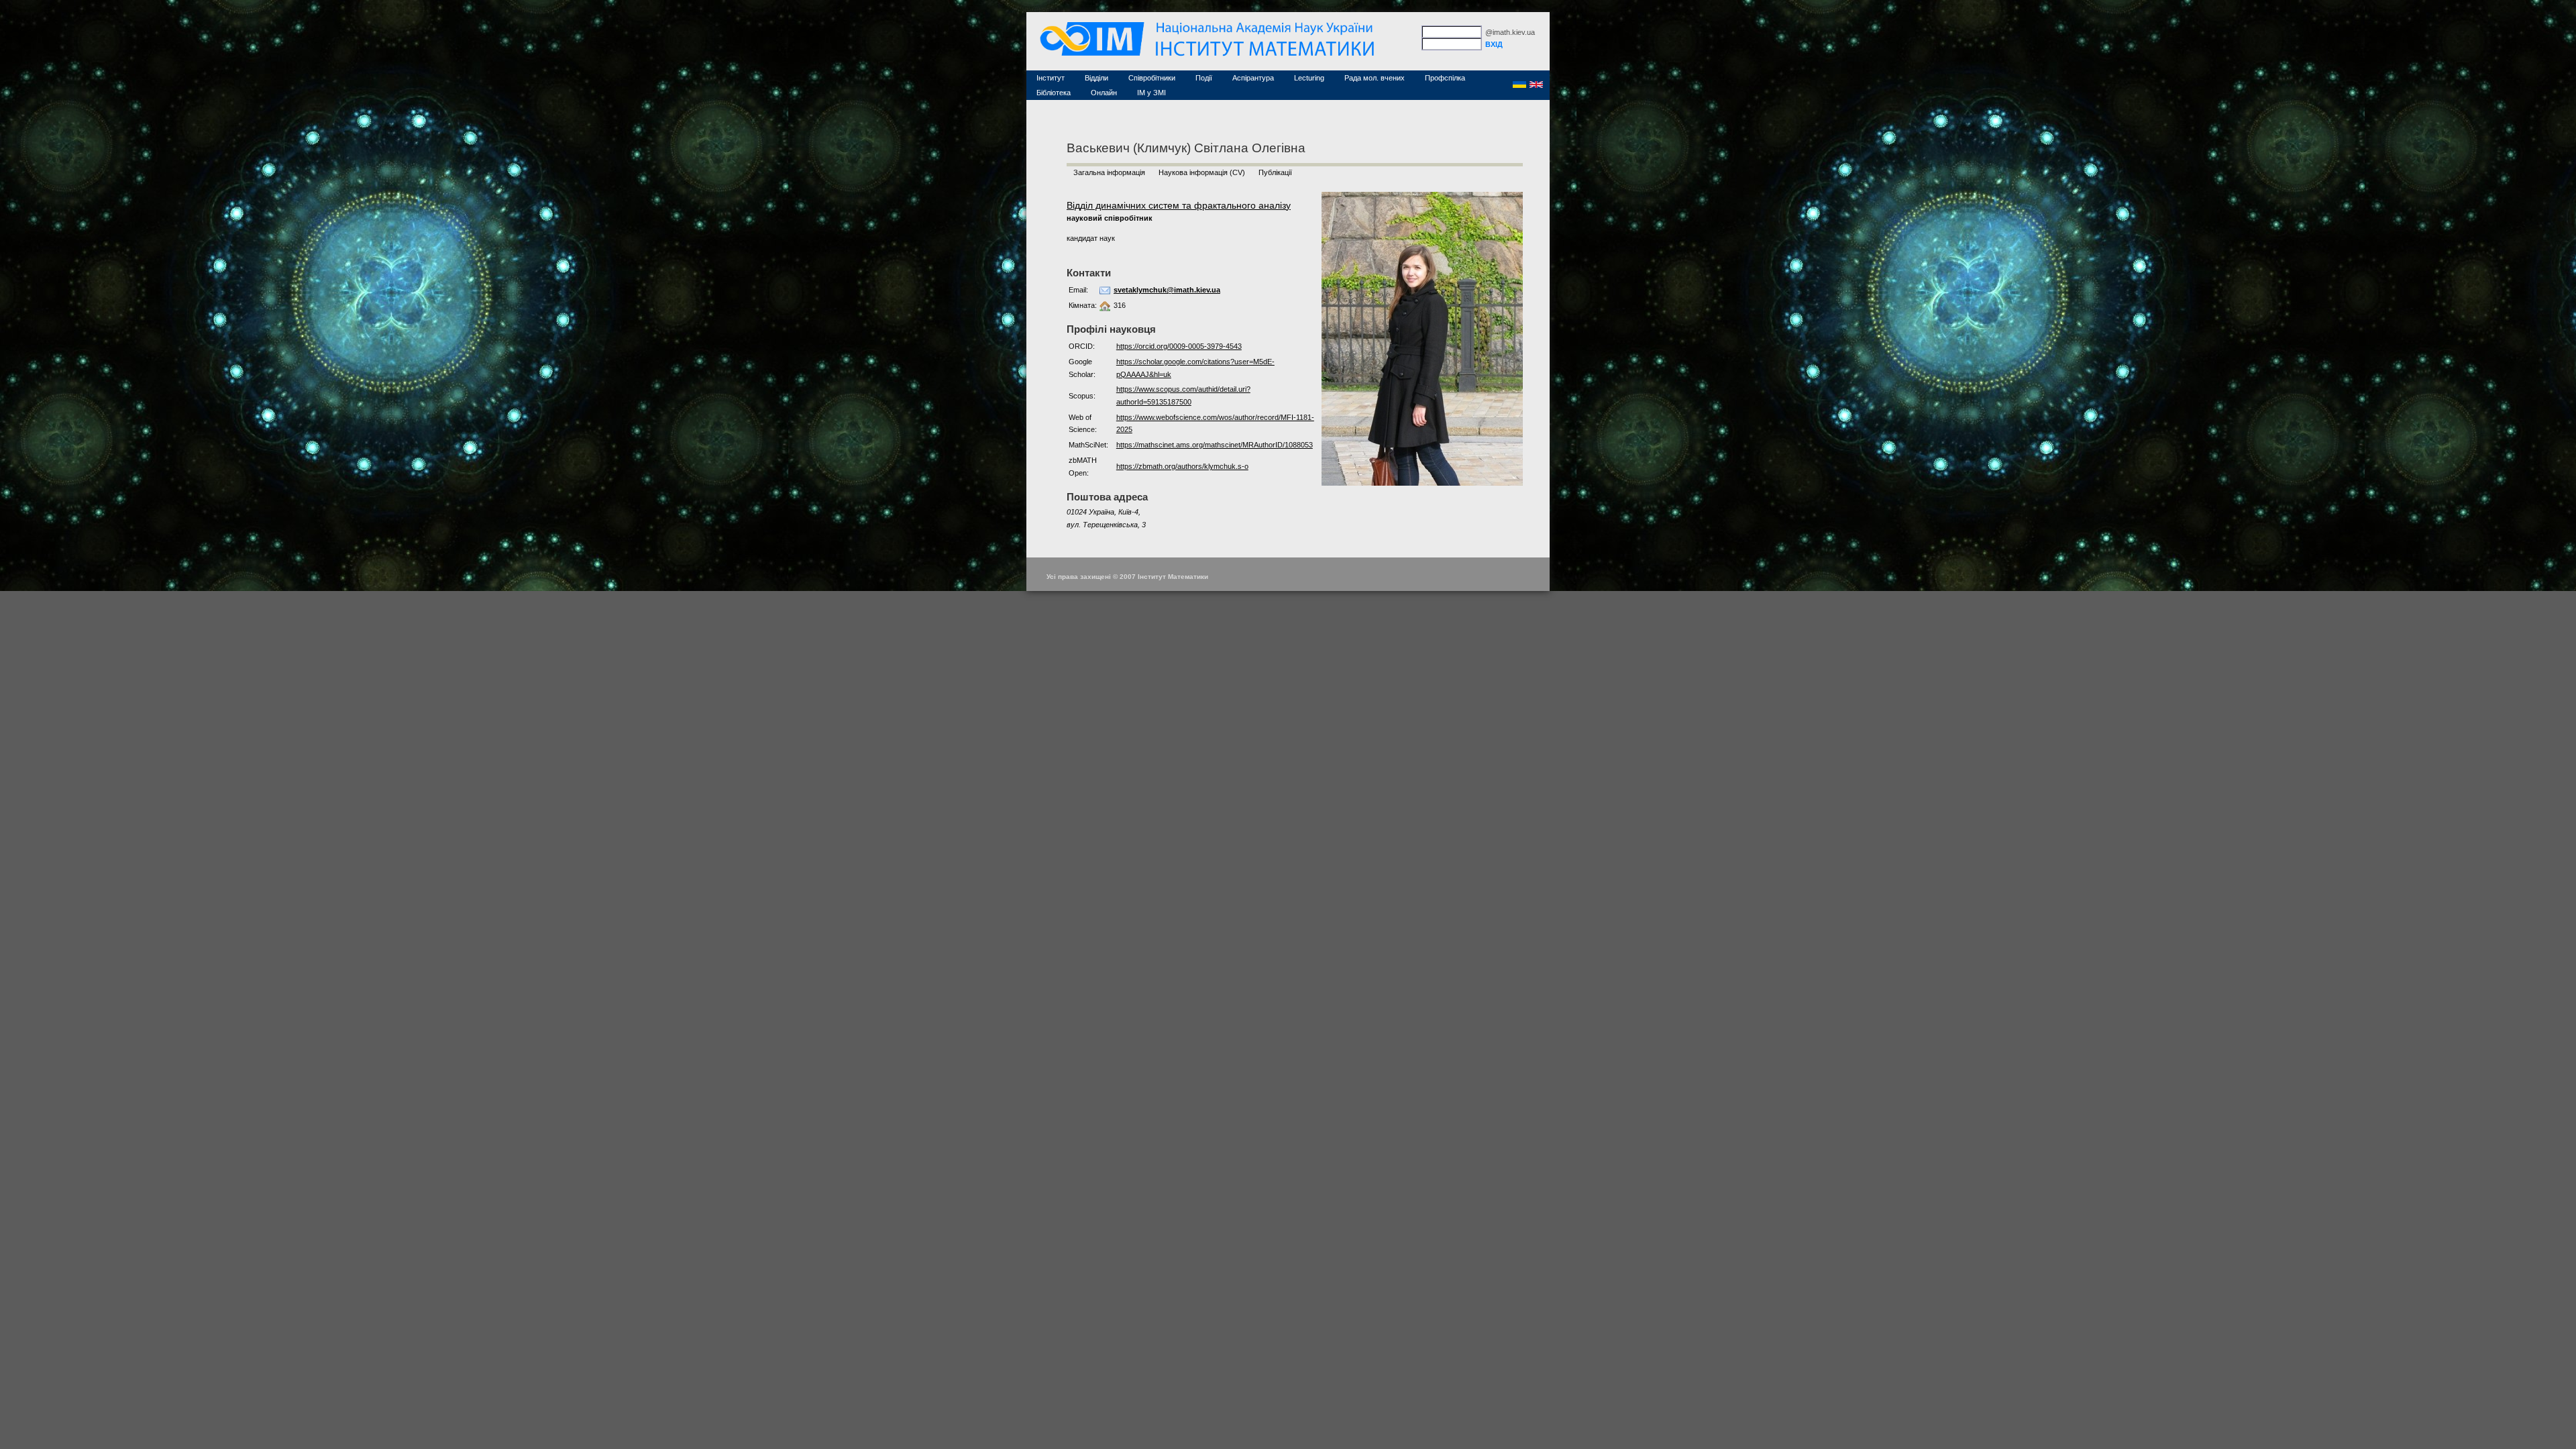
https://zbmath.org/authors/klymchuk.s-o (1182, 466)
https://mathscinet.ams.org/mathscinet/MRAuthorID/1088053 (1215, 445)
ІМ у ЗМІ (1151, 93)
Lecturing (1309, 78)
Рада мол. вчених (1375, 78)
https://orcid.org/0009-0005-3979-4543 (1179, 346)
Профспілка (1445, 78)
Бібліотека (1054, 93)
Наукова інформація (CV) (1202, 172)
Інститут (1051, 78)
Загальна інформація (1109, 172)
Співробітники (1152, 78)
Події (1204, 78)
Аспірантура (1253, 78)
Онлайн (1104, 93)
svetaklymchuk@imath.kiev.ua (1167, 290)
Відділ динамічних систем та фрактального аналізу (1179, 205)
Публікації (1275, 172)
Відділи (1096, 78)
